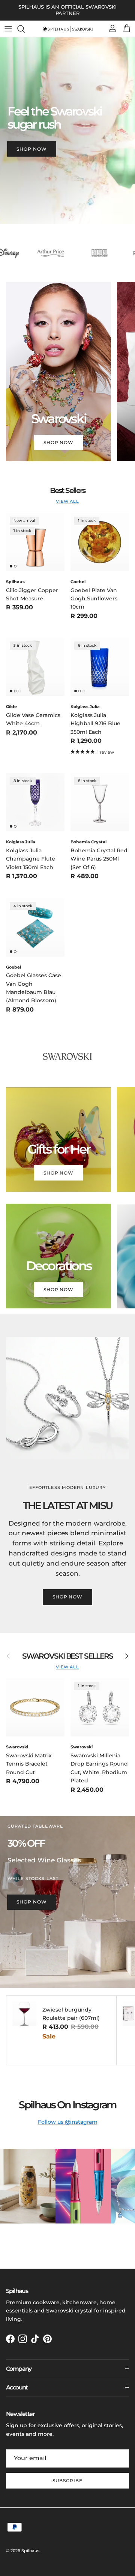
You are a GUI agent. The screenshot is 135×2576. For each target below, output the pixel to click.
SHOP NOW (32, 149)
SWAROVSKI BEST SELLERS (67, 1656)
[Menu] (8, 29)
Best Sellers (67, 490)
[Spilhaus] (68, 29)
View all (67, 501)
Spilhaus (30, 2551)
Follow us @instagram (68, 2122)
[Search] (25, 29)
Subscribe (67, 2480)
